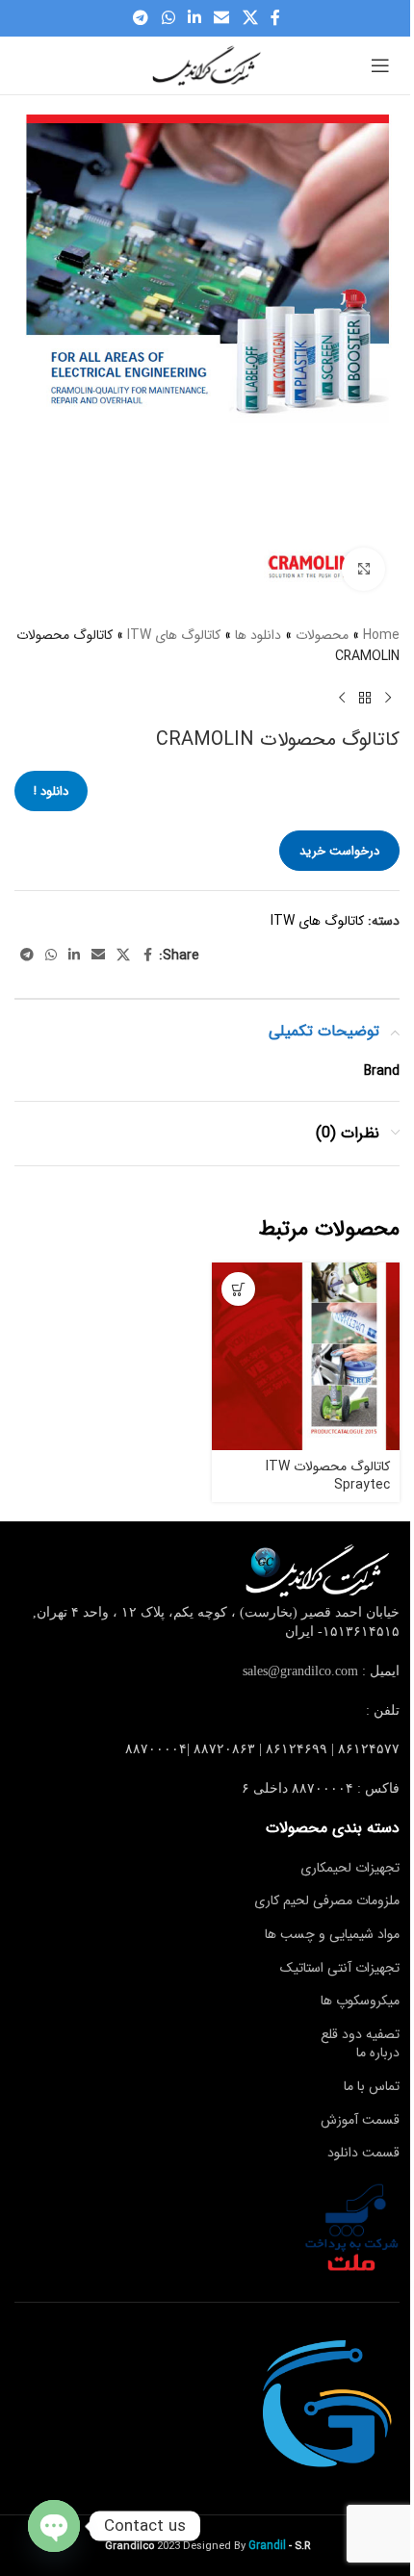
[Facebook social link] (275, 18)
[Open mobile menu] (380, 65)
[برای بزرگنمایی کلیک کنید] (363, 569)
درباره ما (378, 2053)
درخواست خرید (339, 851)
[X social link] (250, 18)
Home (381, 635)
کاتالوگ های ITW (174, 635)
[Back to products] (365, 698)
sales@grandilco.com (300, 1671)
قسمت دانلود (363, 2153)
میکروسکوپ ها (360, 2001)
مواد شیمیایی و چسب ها (332, 1934)
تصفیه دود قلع (360, 2034)
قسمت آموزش (360, 2120)
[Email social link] (222, 18)
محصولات (322, 635)
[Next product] (342, 698)
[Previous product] (388, 698)
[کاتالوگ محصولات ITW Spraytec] (306, 1356)
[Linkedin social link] (194, 18)
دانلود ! (51, 791)
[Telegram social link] (141, 18)
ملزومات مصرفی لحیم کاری (327, 1900)
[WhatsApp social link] (168, 18)
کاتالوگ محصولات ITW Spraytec (328, 1476)
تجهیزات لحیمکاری (350, 1868)
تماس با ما (372, 2086)
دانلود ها (258, 635)
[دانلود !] (238, 1289)
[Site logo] (207, 64)
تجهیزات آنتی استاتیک (340, 1968)
